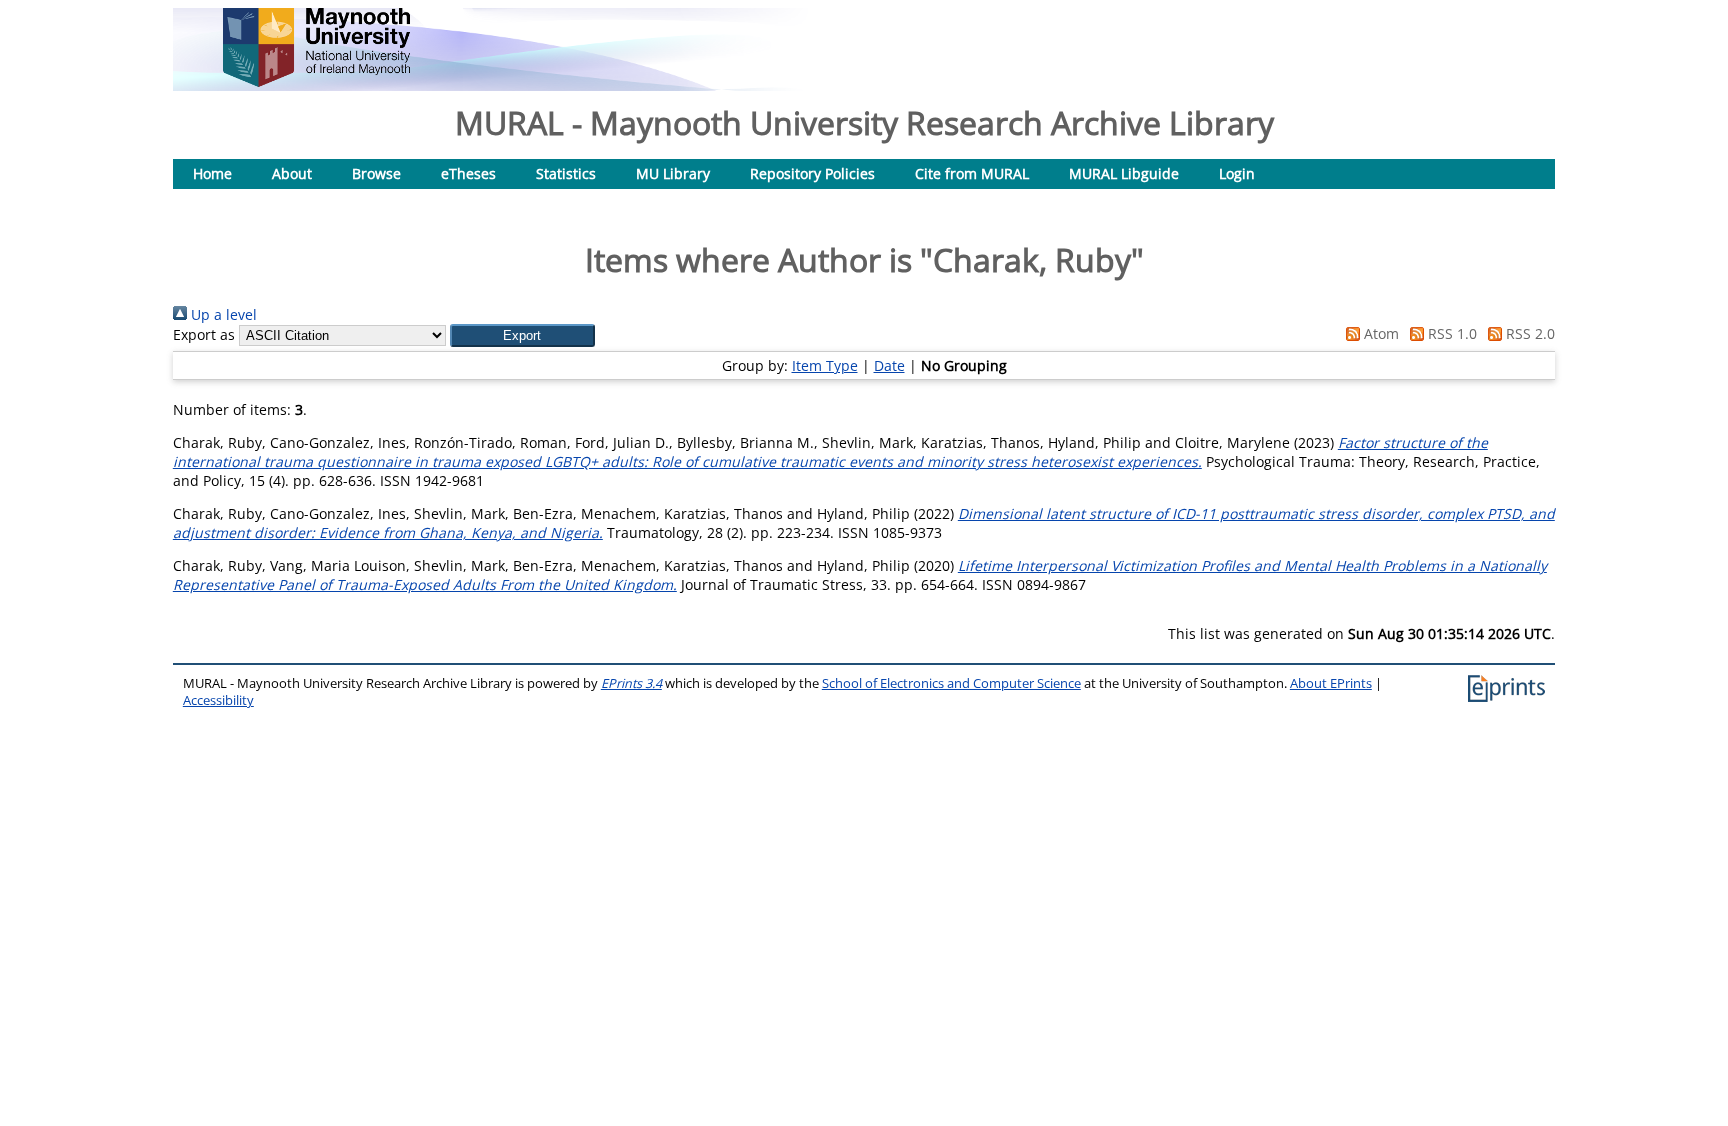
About (292, 173)
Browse (376, 173)
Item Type (825, 365)
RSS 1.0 (1450, 333)
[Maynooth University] (316, 81)
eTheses (468, 173)
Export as (204, 334)
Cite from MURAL (972, 173)
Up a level (222, 314)
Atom (1379, 333)
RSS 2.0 (1528, 333)
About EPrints (1331, 683)
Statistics (566, 173)
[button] (522, 335)
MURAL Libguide (1124, 173)
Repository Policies (812, 173)
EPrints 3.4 (631, 683)
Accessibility (218, 700)
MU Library (673, 173)
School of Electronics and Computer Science (951, 683)
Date (889, 365)
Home (212, 173)
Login (1237, 173)
